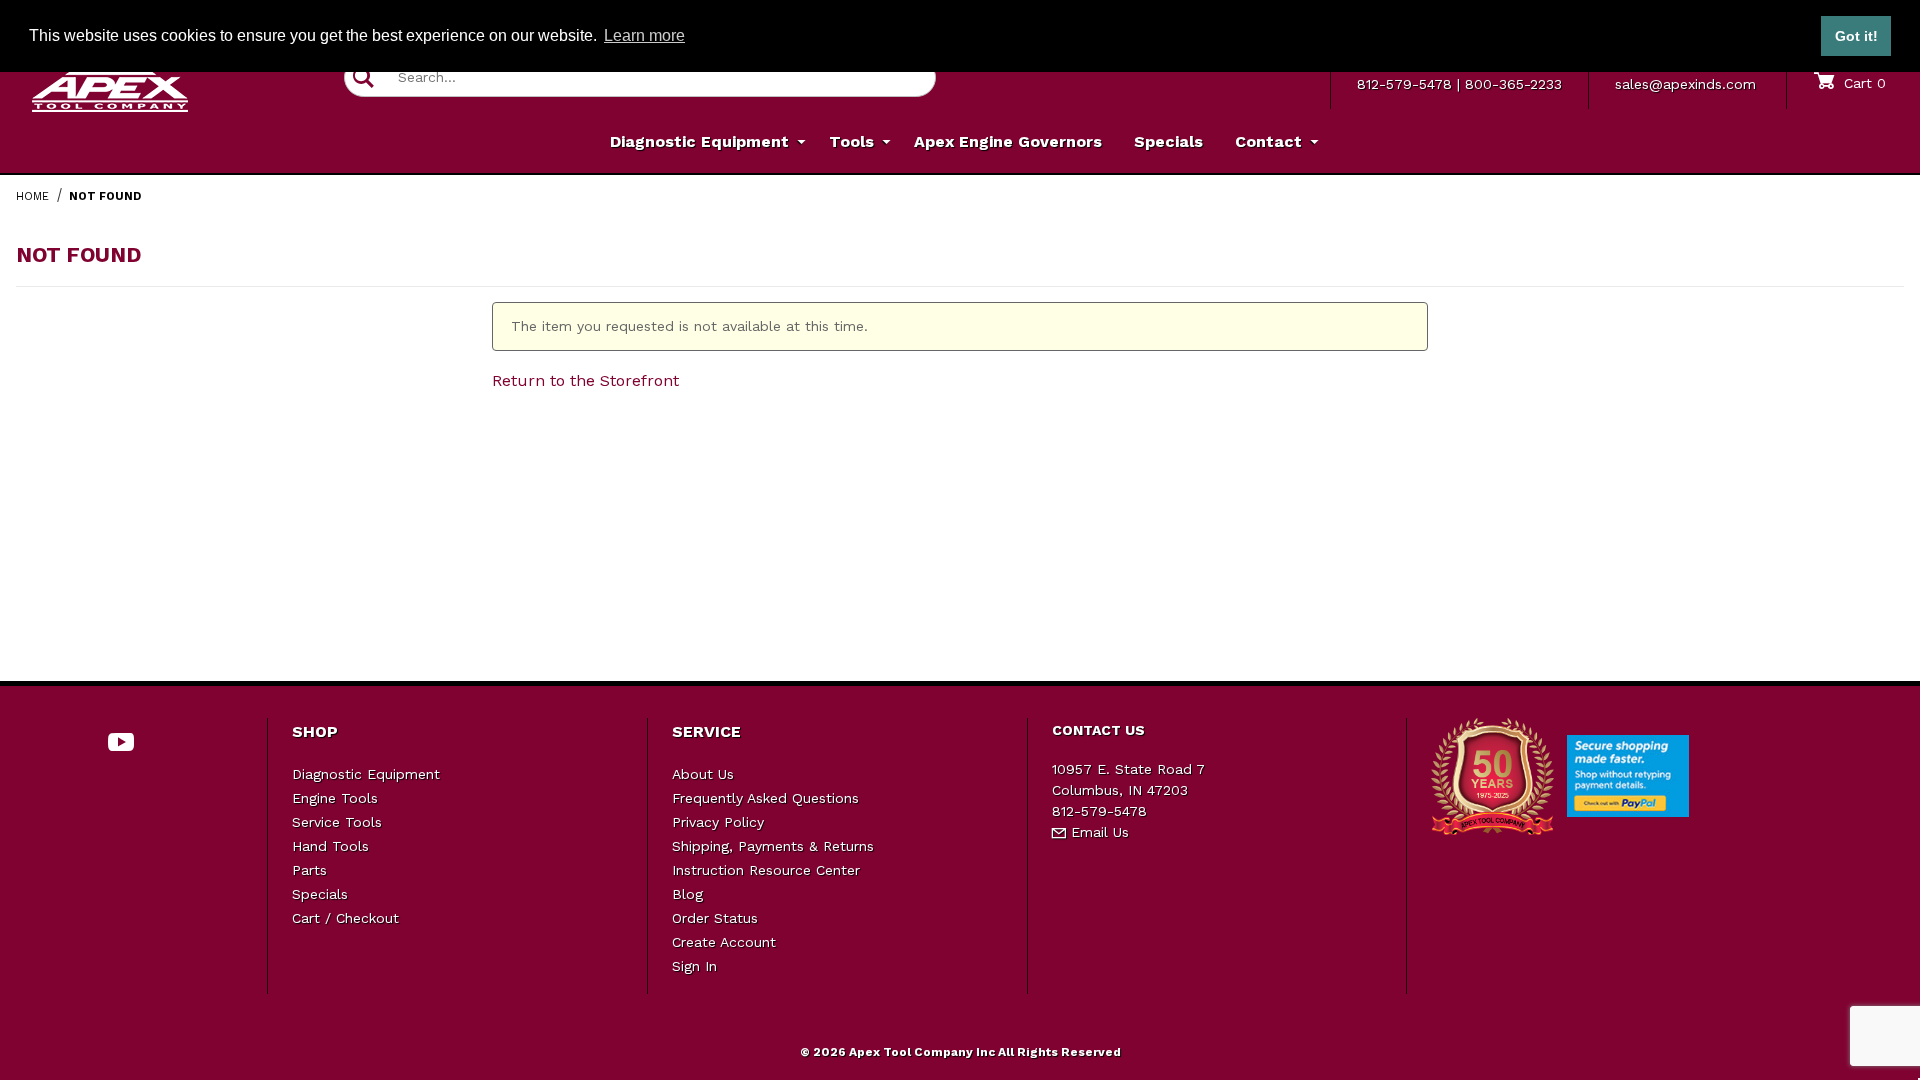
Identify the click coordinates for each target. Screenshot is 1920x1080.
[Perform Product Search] (363, 77)
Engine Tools (335, 798)
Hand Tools (330, 846)
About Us (703, 774)
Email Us (1097, 832)
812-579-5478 (1404, 84)
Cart (1862, 83)
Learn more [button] (644, 35)
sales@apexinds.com (1685, 84)
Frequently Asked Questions (765, 798)
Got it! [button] (1856, 36)
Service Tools (337, 822)
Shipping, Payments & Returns (773, 846)
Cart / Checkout (345, 918)
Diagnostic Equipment (366, 774)
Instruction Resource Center (766, 870)
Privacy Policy (718, 822)
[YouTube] (121, 742)
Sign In (694, 966)
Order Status (715, 918)
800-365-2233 (1513, 84)
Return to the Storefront (585, 380)
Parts (309, 870)
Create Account (724, 942)
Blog (687, 894)
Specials (320, 894)
